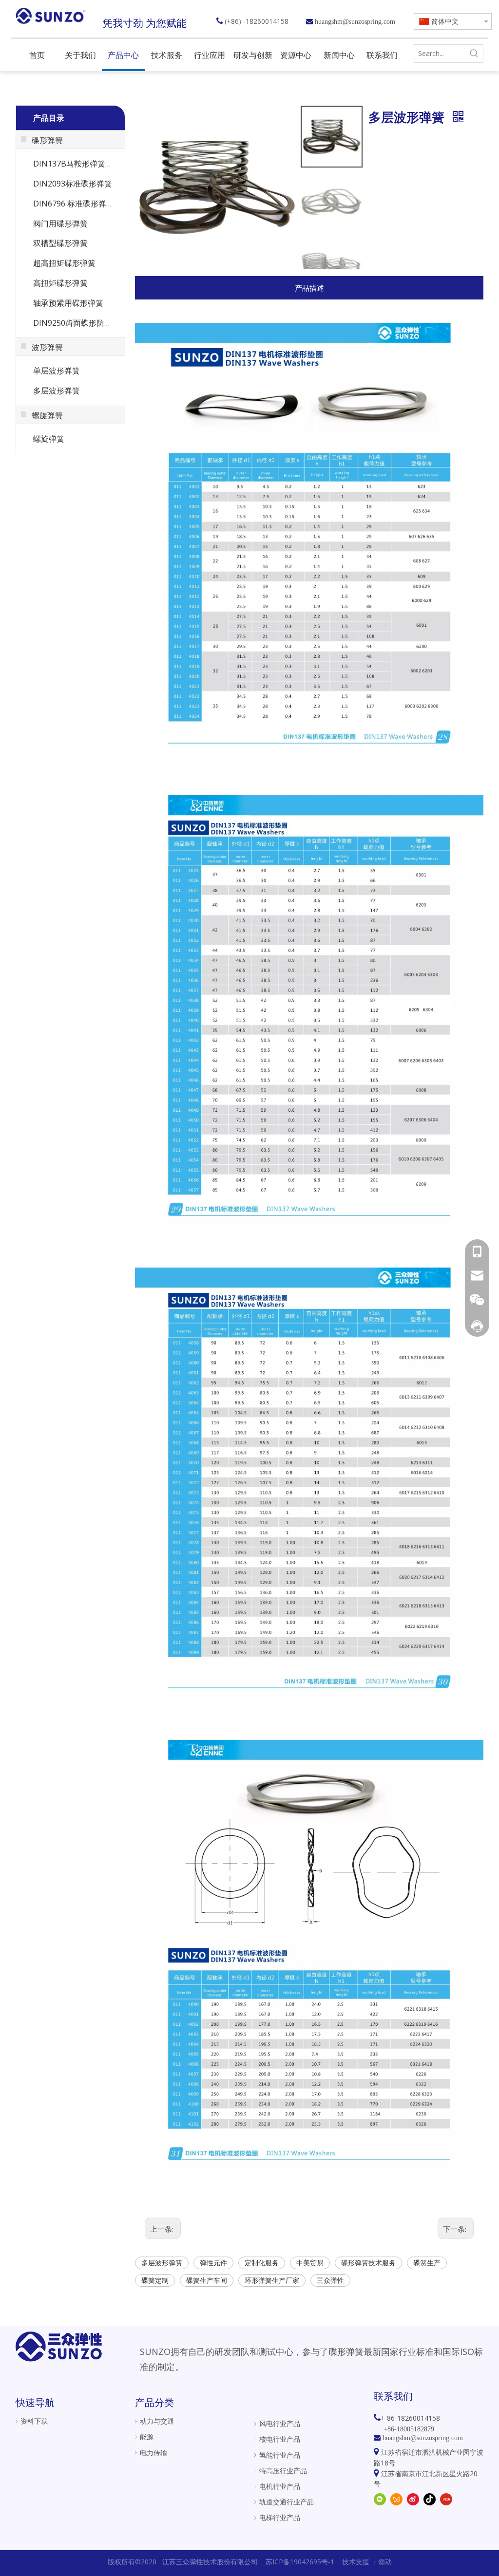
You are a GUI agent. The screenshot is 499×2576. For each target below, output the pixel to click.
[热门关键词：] (474, 54)
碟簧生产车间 (207, 2280)
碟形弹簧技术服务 (368, 2263)
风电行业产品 (280, 2423)
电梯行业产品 (280, 2517)
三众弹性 (330, 2280)
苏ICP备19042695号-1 (300, 2562)
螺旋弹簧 (49, 439)
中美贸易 (310, 2263)
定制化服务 (262, 2263)
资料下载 (34, 2421)
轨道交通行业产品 (287, 2502)
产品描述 (309, 288)
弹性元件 (213, 2263)
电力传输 (154, 2453)
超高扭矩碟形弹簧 (64, 263)
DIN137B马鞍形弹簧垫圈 (75, 164)
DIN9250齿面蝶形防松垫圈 (75, 323)
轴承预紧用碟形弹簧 (68, 303)
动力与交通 (157, 2421)
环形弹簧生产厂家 (272, 2280)
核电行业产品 (280, 2439)
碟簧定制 (155, 2280)
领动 (385, 2562)
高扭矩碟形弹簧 (60, 283)
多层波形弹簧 (57, 391)
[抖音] (430, 2499)
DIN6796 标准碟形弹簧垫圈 (75, 204)
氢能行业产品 (280, 2455)
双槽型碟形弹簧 (60, 243)
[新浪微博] (413, 2499)
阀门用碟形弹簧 (60, 224)
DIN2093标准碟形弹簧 (73, 184)
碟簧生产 (427, 2263)
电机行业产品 (280, 2486)
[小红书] (446, 2499)
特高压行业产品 (283, 2471)
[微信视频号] (396, 2499)
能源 (147, 2436)
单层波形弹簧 (57, 371)
